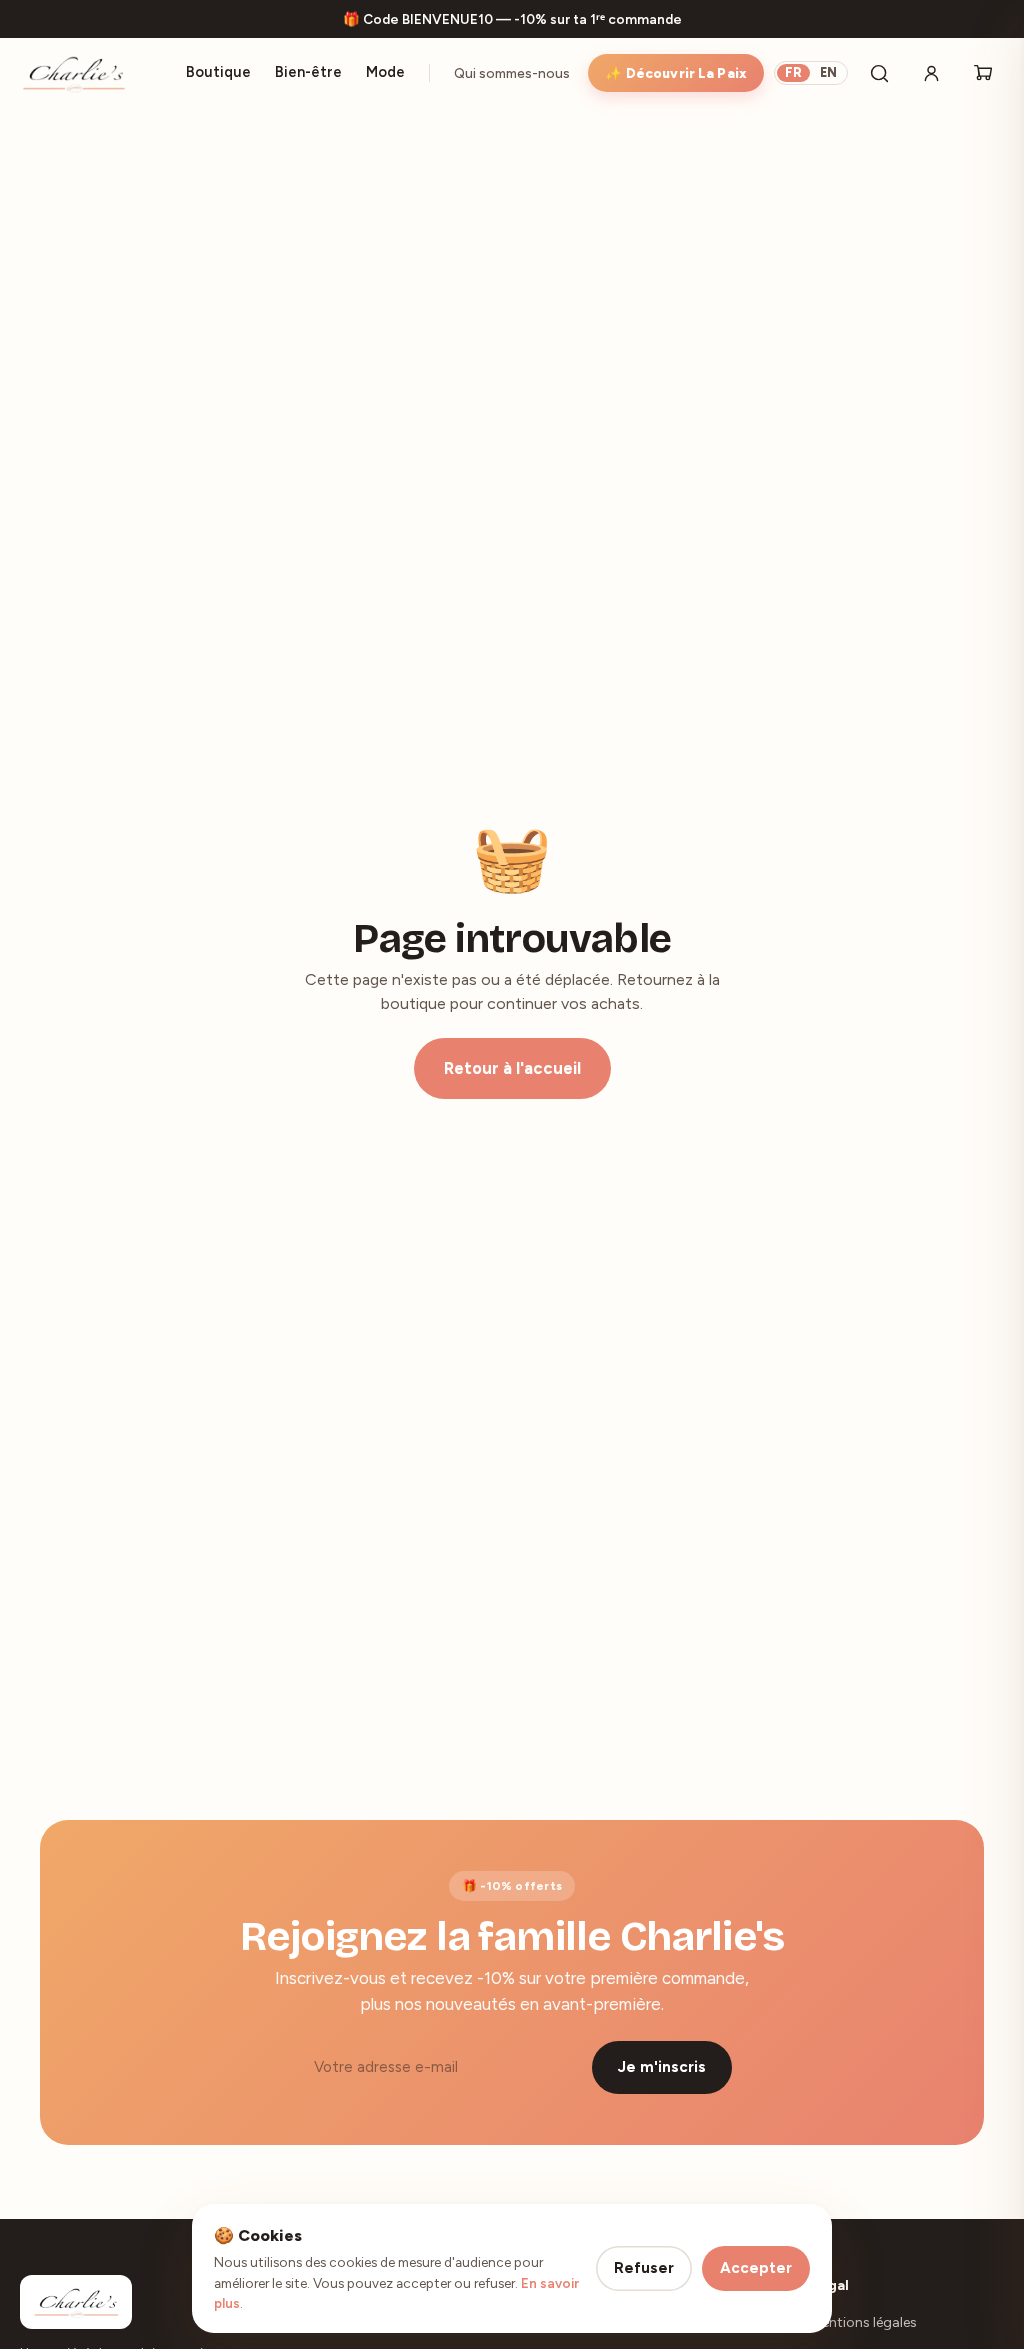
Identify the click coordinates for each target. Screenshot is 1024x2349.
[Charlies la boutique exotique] (73, 73)
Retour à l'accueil (512, 1068)
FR (793, 72)
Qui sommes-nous (512, 73)
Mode (385, 72)
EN (828, 72)
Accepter (756, 2268)
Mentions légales (864, 2322)
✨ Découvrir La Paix (676, 73)
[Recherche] (879, 73)
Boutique (218, 72)
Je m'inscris (662, 2067)
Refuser (644, 2268)
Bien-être (308, 72)
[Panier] (983, 73)
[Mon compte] (931, 73)
